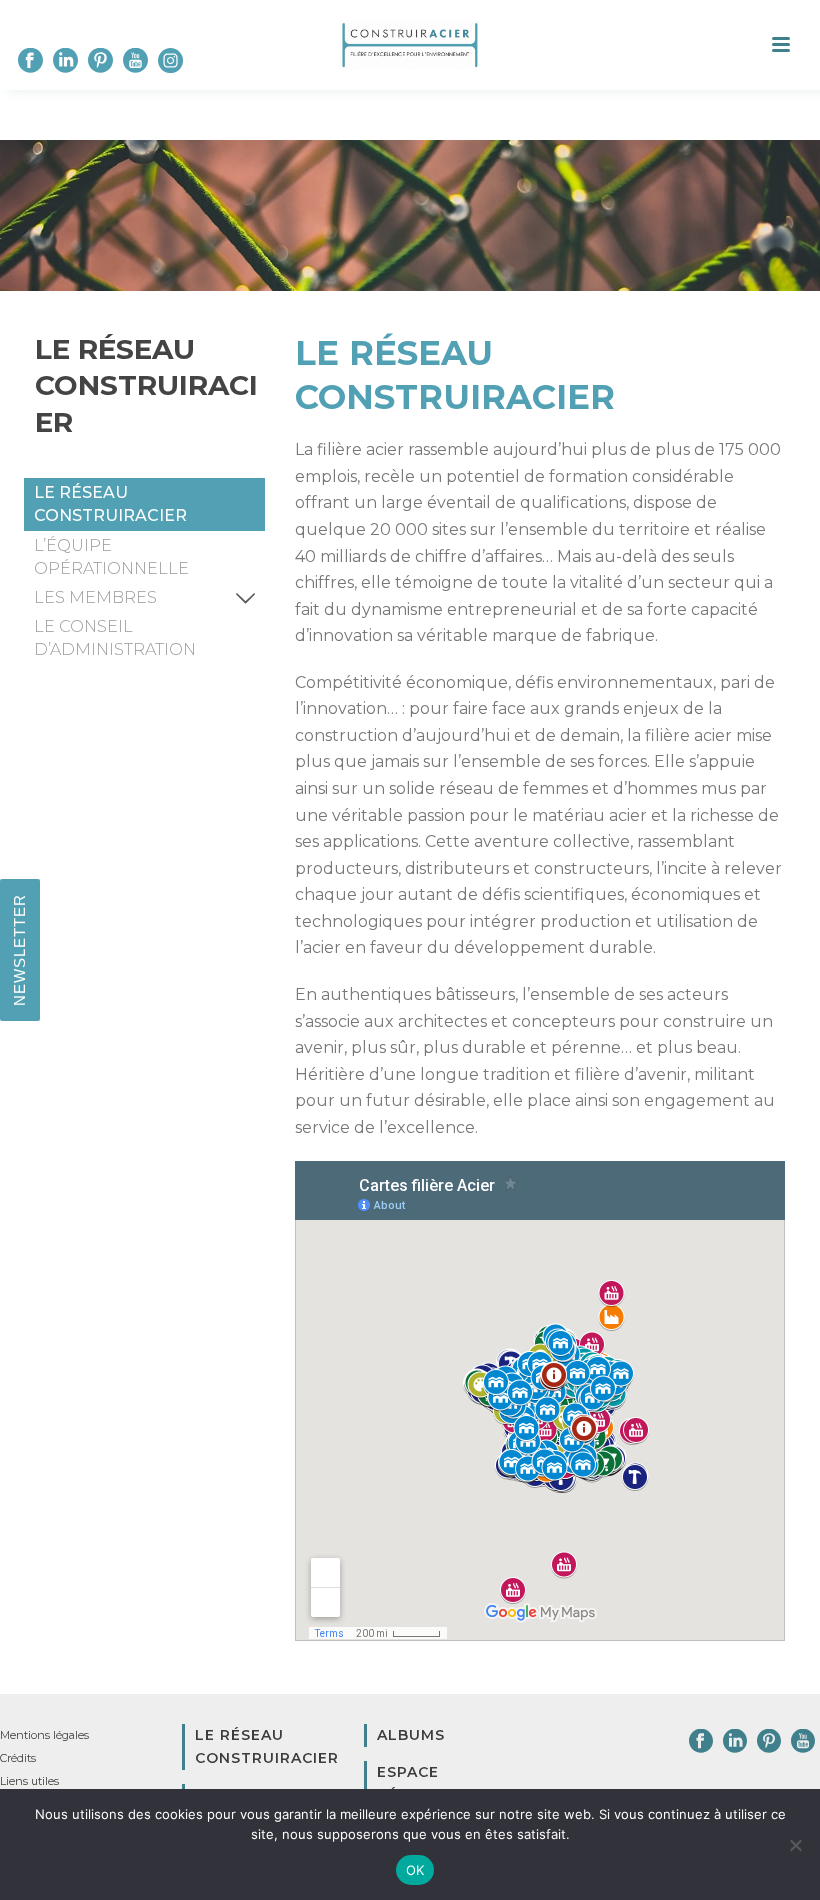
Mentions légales (44, 1735)
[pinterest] (769, 1742)
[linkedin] (735, 1742)
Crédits (18, 1758)
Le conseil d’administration (115, 638)
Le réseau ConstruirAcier (110, 504)
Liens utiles (29, 1781)
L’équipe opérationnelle (111, 557)
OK (415, 1870)
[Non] (795, 1845)
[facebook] (701, 1742)
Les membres (95, 597)
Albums (411, 1735)
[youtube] (803, 1742)
